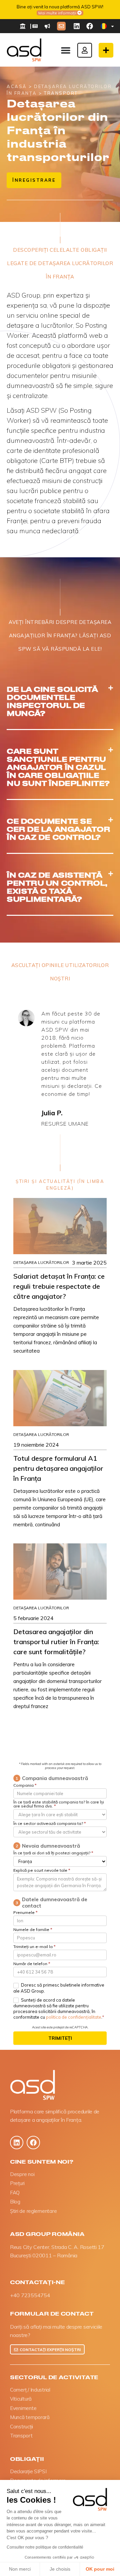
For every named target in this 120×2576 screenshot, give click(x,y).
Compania (25, 1786)
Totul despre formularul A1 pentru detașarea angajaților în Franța (58, 1468)
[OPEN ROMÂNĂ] (112, 26)
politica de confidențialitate (74, 2017)
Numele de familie (33, 1930)
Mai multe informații (57, 13)
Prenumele (25, 1913)
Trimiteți (60, 2038)
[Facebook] (90, 26)
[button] (60, 702)
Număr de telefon (32, 1964)
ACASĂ (17, 86)
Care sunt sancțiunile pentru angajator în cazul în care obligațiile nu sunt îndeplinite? (58, 767)
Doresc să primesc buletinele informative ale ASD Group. (59, 1988)
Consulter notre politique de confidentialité (45, 2547)
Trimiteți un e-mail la (34, 1947)
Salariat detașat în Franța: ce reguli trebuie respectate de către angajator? (59, 1286)
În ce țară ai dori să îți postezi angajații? (53, 1853)
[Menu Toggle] (66, 50)
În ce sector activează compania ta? (50, 1824)
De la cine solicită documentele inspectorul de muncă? (52, 701)
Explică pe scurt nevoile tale (42, 1871)
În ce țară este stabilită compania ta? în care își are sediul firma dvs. (59, 1804)
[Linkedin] (77, 26)
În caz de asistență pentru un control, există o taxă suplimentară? (57, 887)
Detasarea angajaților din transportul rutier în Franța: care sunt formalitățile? (56, 1642)
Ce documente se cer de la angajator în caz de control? (58, 829)
